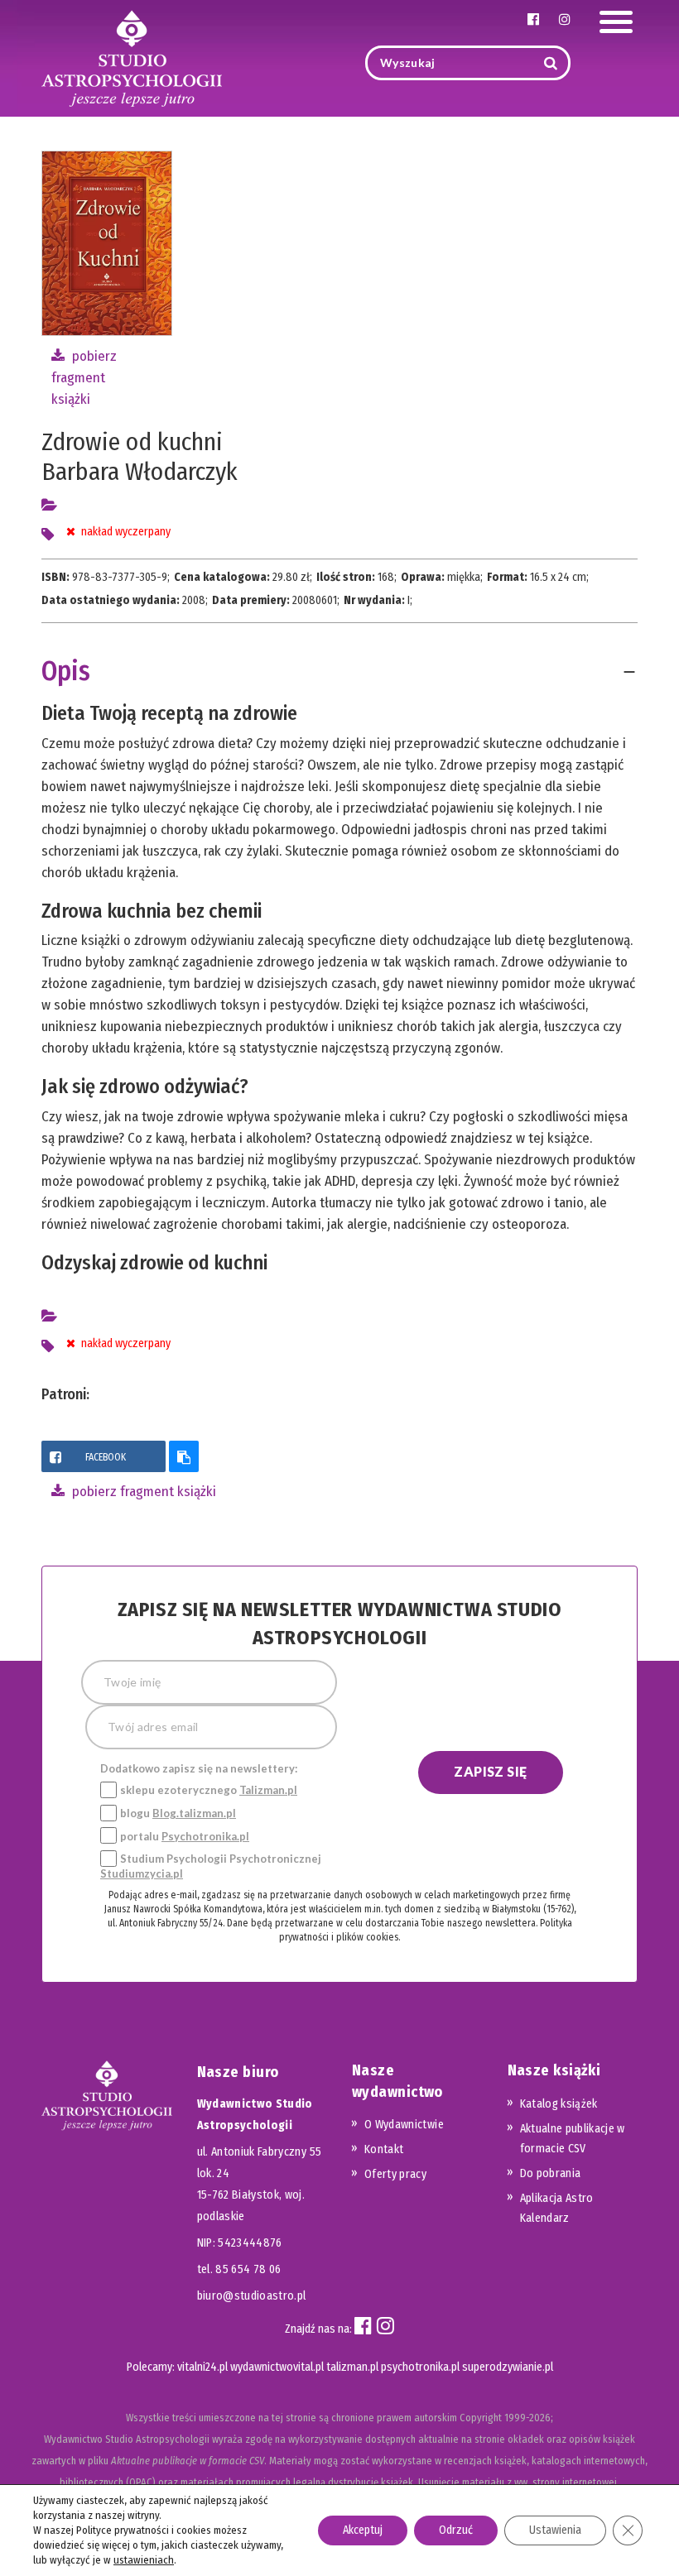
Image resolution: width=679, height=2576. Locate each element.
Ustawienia (555, 2530)
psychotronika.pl (420, 2367)
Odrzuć (456, 2530)
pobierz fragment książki (84, 378)
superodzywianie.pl (508, 2367)
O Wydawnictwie (404, 2125)
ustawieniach (144, 2560)
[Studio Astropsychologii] (132, 57)
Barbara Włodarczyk (140, 472)
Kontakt (384, 2149)
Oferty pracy (395, 2174)
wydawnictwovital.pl (277, 2367)
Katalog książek (559, 2104)
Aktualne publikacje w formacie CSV (573, 2139)
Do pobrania (551, 2173)
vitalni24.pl (202, 2367)
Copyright (481, 2418)
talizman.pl (352, 2367)
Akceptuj (363, 2530)
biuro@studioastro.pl (252, 2296)
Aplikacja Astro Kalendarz (557, 2208)
